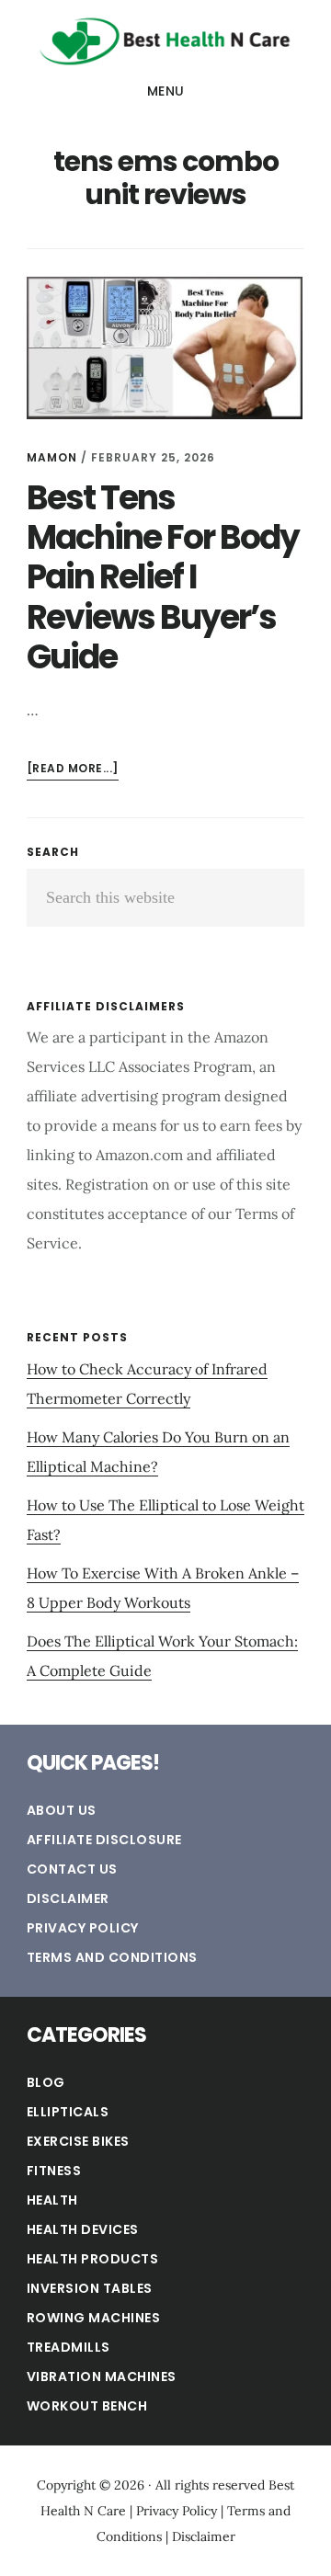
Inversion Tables (90, 2288)
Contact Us (72, 1869)
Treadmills (68, 2347)
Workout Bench (87, 2406)
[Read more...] (73, 770)
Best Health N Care (165, 40)
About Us (62, 1810)
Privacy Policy (83, 1928)
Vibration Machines (102, 2377)
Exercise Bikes (78, 2141)
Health (52, 2200)
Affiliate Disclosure (104, 1840)
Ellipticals (68, 2112)
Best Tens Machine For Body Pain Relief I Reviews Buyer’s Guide (163, 577)
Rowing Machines (94, 2318)
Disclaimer (68, 1898)
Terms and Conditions (112, 1957)
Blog (46, 2082)
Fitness (54, 2171)
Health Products (93, 2259)
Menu (166, 91)
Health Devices (83, 2229)
